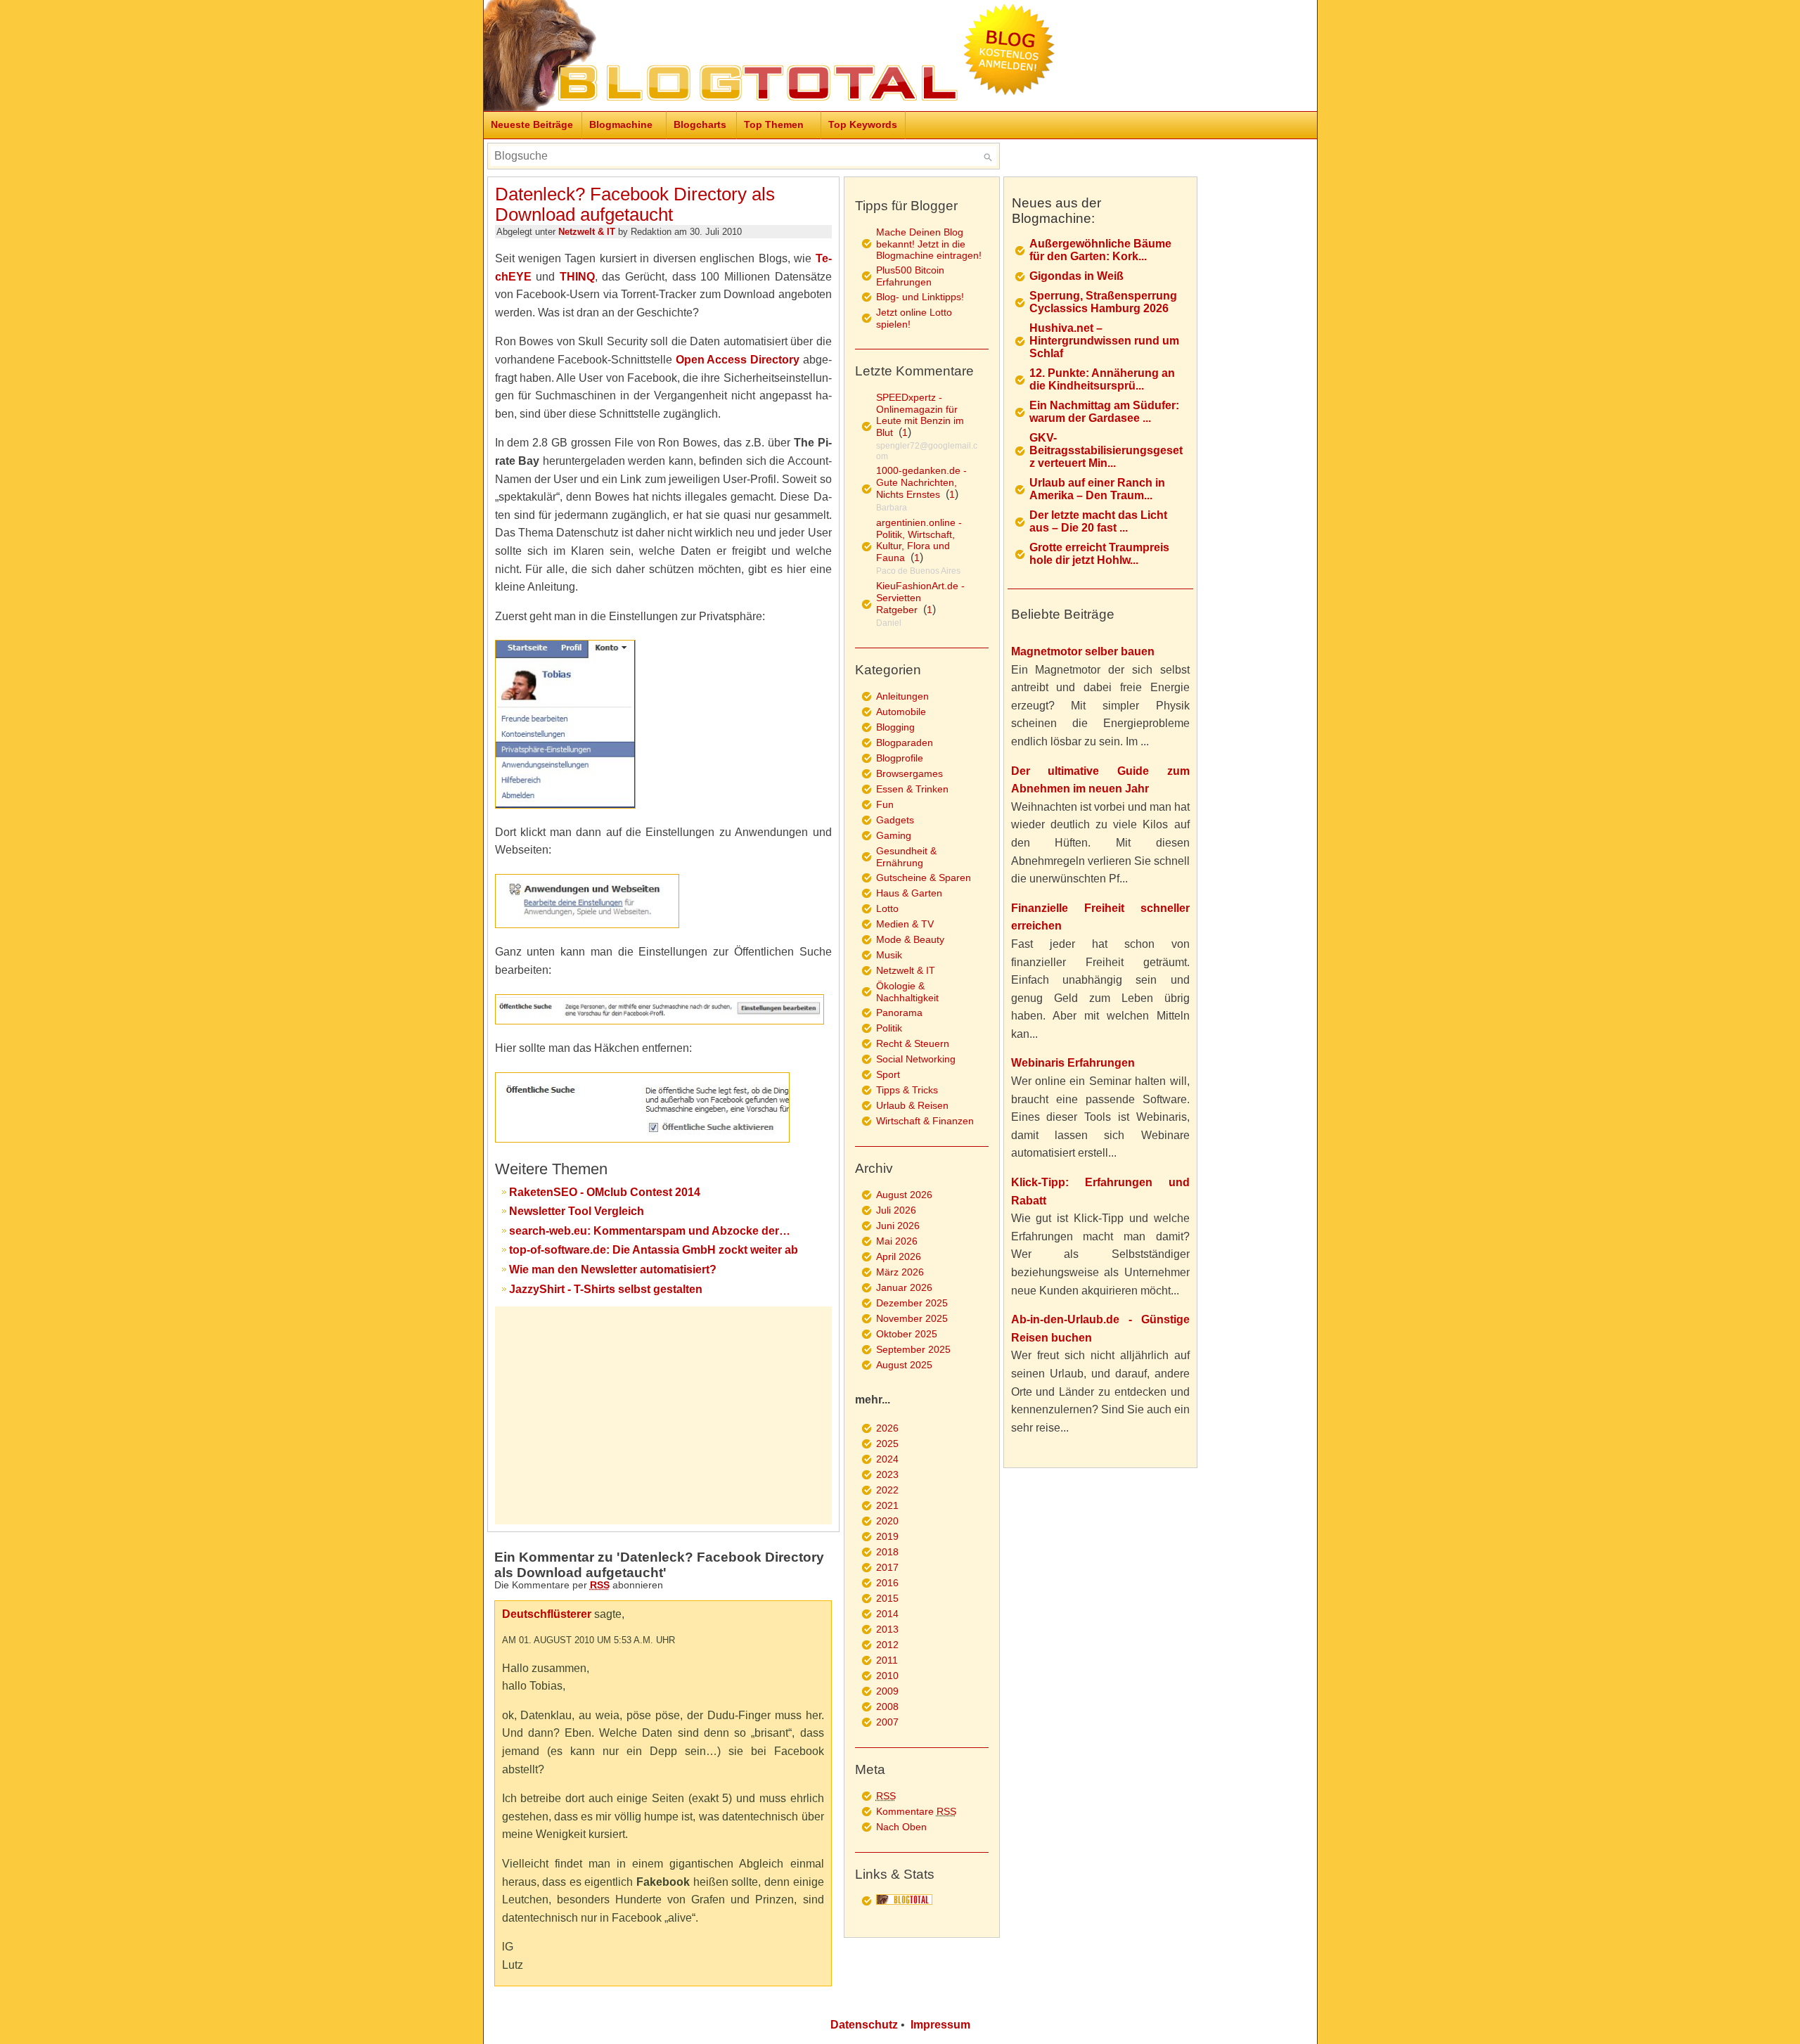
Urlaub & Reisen (912, 1105)
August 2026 (904, 1195)
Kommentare (916, 1811)
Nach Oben (901, 1827)
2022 (887, 1490)
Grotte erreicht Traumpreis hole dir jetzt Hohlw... (1099, 554)
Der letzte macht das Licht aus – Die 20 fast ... (1098, 521)
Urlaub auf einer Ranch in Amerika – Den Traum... (1097, 489)
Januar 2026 (904, 1287)
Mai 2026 (897, 1241)
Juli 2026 (896, 1210)
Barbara (892, 508)
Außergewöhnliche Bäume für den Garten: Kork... (1100, 250)
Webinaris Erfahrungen (1073, 1063)
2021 (887, 1505)
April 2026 (899, 1256)
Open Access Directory (738, 360)
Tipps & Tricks (907, 1090)
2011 (887, 1660)
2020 (887, 1521)
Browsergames (909, 773)
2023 (887, 1474)
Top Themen (774, 124)
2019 (887, 1536)
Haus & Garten (909, 893)
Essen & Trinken (912, 789)
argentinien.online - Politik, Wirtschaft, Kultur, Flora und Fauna (919, 540)
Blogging (895, 727)
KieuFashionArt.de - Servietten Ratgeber (920, 598)
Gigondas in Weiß (1076, 276)
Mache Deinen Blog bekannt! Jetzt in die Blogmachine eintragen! (929, 244)
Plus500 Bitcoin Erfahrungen (910, 276)
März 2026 (900, 1272)
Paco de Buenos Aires (918, 571)
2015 (887, 1598)
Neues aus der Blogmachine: (1056, 211)
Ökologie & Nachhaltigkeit (907, 992)
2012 (887, 1645)
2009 (887, 1691)
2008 (887, 1706)
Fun (885, 804)
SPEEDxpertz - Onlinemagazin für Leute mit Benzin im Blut (920, 415)
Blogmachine (621, 124)
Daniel (889, 623)
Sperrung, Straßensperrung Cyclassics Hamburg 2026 (1103, 302)
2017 (887, 1567)
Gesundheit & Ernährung (906, 857)
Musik (889, 955)
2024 (887, 1459)
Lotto (887, 908)
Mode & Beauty (910, 939)
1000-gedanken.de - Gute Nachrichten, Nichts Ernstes (921, 482)
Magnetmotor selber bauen (1083, 651)
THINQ (577, 277)
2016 (887, 1583)
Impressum (940, 2025)
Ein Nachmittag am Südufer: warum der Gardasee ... (1104, 412)
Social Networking (916, 1059)
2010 (887, 1676)
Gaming (894, 835)
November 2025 (912, 1318)
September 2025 (913, 1349)
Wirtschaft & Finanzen (925, 1121)
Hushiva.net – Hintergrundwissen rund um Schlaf (1104, 341)
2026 (887, 1428)
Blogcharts (700, 124)
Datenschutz (864, 2025)
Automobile (901, 712)
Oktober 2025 (907, 1334)
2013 (887, 1629)
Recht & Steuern (913, 1043)
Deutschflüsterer (547, 1614)
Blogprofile (900, 758)
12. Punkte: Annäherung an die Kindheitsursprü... (1102, 379)
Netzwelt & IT (587, 232)
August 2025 (904, 1365)
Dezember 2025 (912, 1303)
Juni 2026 (898, 1226)
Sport (888, 1074)
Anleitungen (902, 696)
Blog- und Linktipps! (920, 297)
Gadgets (895, 820)
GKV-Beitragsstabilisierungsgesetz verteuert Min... (1106, 450)
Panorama (899, 1013)
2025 (887, 1444)
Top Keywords (863, 124)
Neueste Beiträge (532, 124)
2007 (887, 1722)
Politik (889, 1028)
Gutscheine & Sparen (924, 878)
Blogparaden (905, 743)
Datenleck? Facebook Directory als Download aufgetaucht (635, 204)
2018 (887, 1552)
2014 (887, 1614)
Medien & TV (905, 924)
